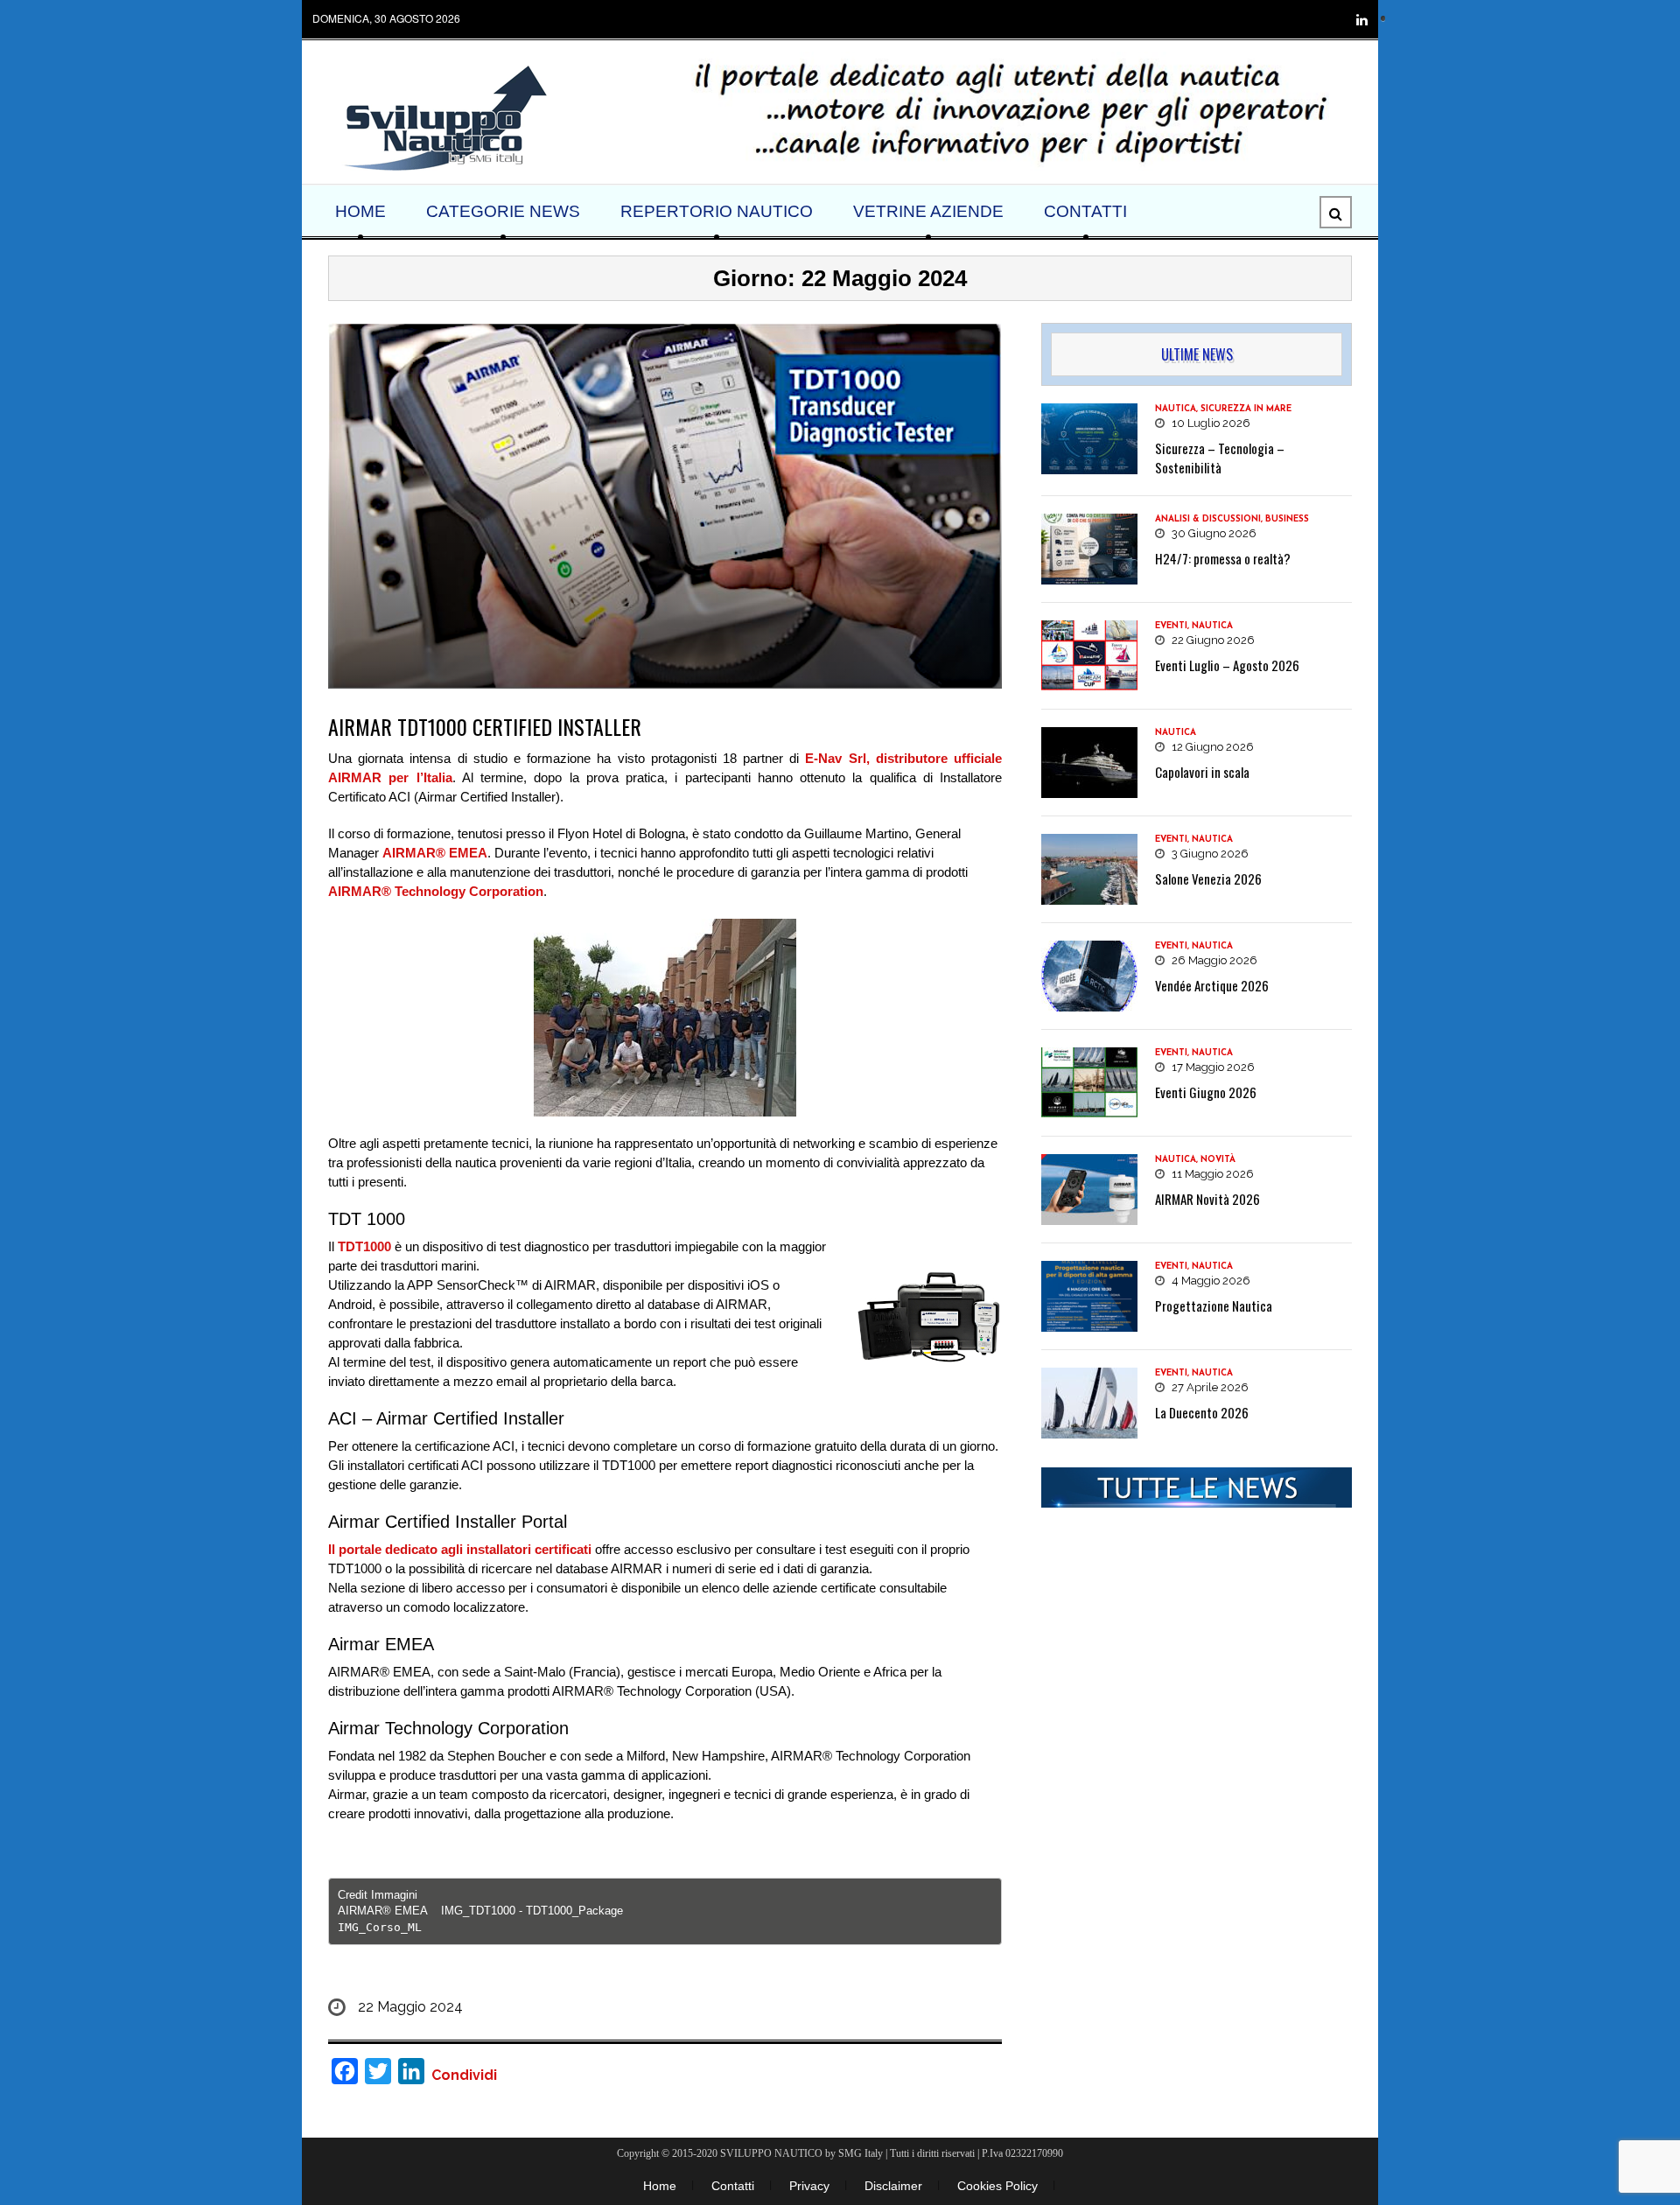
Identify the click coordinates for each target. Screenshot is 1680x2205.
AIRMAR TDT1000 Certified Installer (485, 726)
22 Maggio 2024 (410, 2007)
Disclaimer (893, 2186)
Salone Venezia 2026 (1208, 878)
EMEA (466, 853)
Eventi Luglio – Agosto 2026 (1227, 665)
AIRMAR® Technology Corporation (436, 891)
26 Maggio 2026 (1213, 960)
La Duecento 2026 (1202, 1412)
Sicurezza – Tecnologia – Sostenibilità (1220, 458)
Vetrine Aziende (928, 211)
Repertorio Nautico (717, 211)
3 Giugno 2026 (1209, 854)
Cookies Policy (997, 2186)
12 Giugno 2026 (1211, 747)
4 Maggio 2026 (1210, 1281)
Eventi (1171, 626)
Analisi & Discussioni (1208, 519)
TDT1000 (364, 1246)
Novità (1218, 1160)
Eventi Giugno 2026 (1206, 1092)
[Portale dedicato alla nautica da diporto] (444, 116)
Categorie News (503, 211)
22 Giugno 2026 (1212, 640)
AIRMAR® (414, 853)
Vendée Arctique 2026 (1212, 985)
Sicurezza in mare (1246, 409)
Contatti (1085, 211)
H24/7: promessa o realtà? (1223, 558)
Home (360, 211)
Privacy (809, 2186)
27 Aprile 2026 (1209, 1387)
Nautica (1176, 409)
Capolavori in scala (1202, 772)
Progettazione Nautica (1214, 1305)
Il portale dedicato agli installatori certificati (460, 1549)
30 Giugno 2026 (1213, 533)
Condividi (464, 2075)
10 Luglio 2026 (1210, 423)
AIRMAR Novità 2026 (1207, 1199)
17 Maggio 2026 (1212, 1067)
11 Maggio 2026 (1211, 1174)
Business (1287, 519)
